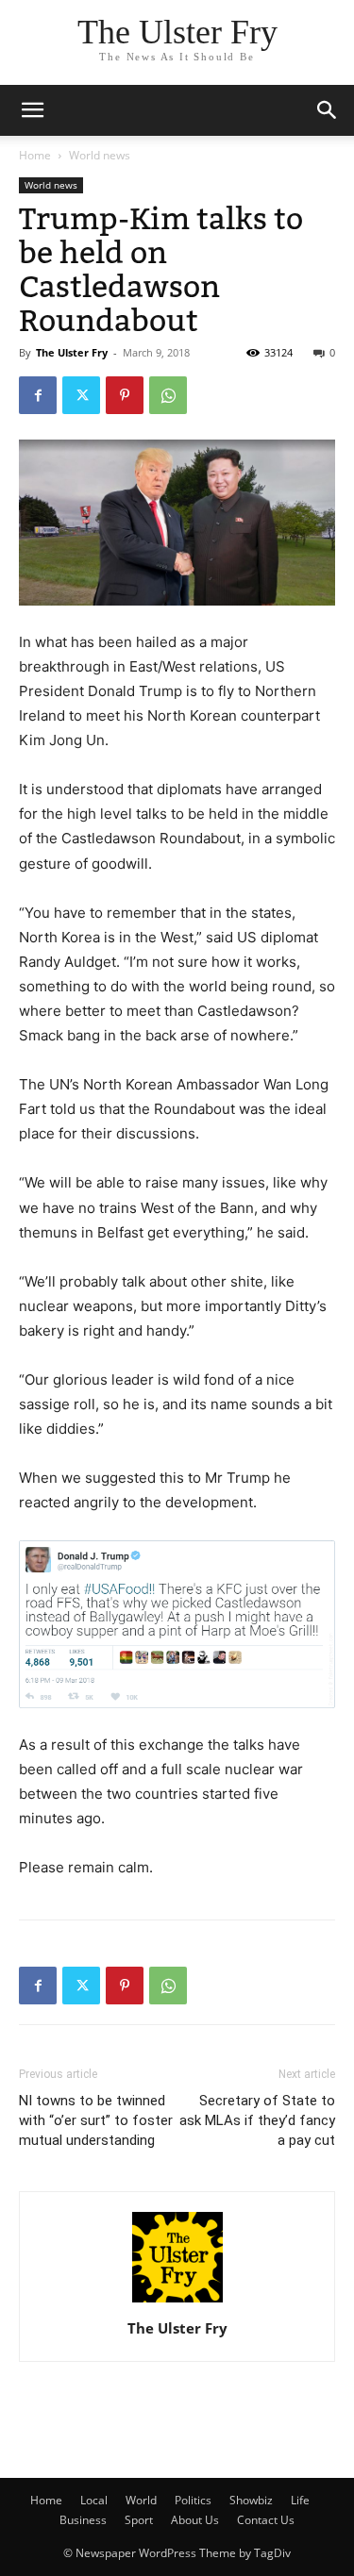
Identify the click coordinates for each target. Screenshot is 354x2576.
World (141, 2500)
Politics (193, 2500)
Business (83, 2520)
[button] (328, 110)
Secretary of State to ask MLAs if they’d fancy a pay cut (257, 2120)
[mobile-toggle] (32, 110)
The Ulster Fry (72, 352)
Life (300, 2500)
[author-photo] (177, 2302)
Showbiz (251, 2500)
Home (35, 155)
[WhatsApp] (168, 395)
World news (100, 155)
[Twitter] (81, 395)
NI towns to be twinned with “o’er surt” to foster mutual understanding (96, 2120)
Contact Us (266, 2520)
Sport (139, 2520)
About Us (195, 2520)
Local (94, 2500)
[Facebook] (38, 395)
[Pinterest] (125, 395)
